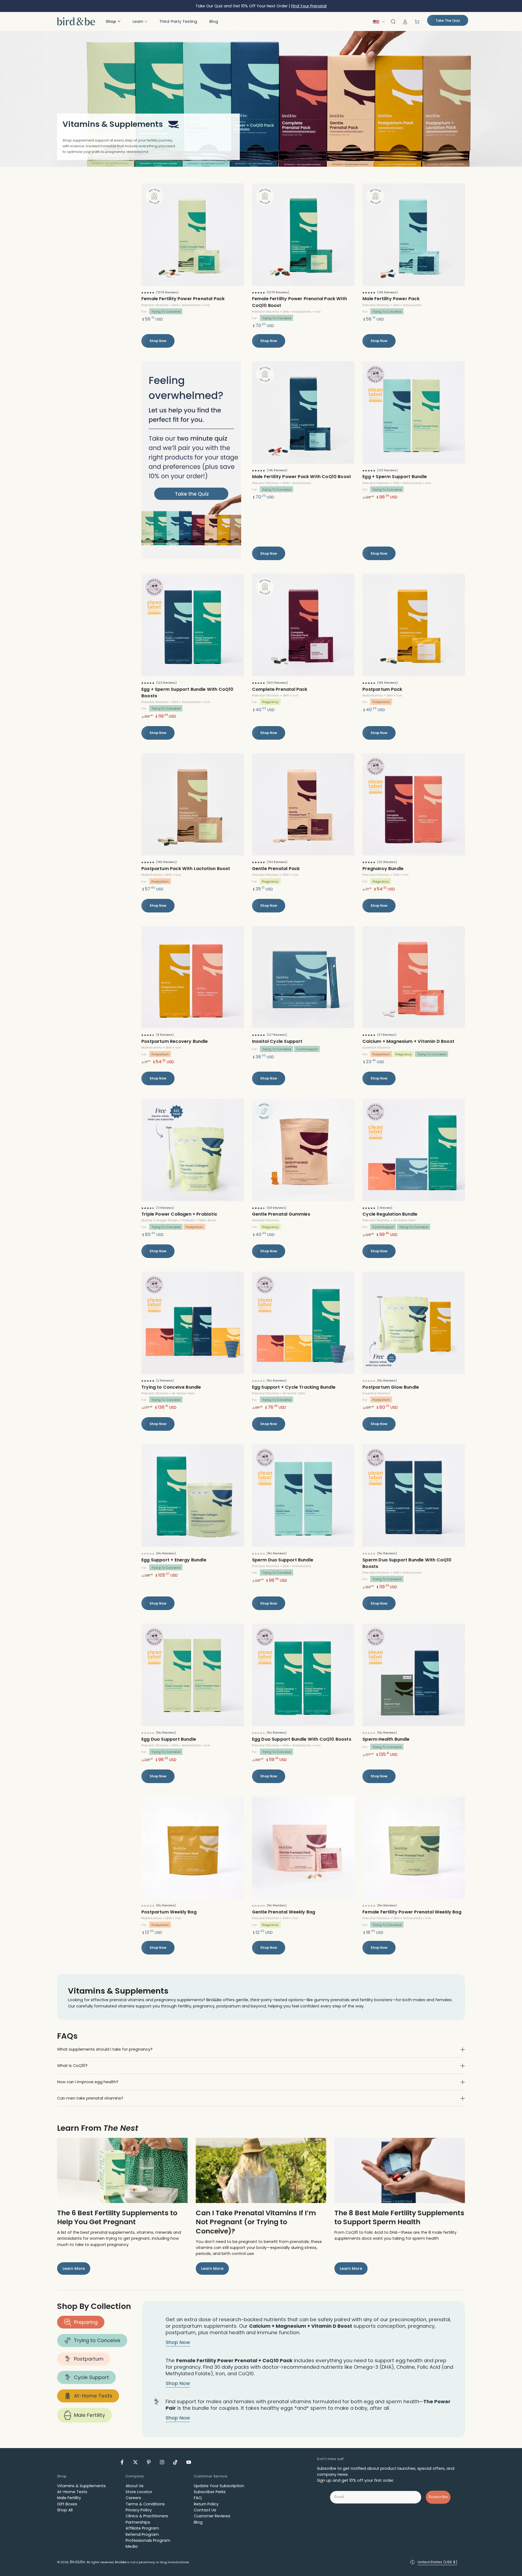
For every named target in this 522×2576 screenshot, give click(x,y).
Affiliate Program (142, 2528)
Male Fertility (89, 2415)
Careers (133, 2498)
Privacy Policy (139, 2510)
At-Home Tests (93, 2396)
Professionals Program (148, 2540)
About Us (135, 2486)
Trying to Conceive (97, 2340)
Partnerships (138, 2522)
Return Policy (206, 2504)
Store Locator (139, 2492)
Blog (198, 2522)
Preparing (86, 2322)
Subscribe (438, 2497)
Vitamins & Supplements (81, 2486)
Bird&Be (77, 2562)
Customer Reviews (212, 2516)
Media (132, 2546)
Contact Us (205, 2510)
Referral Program (142, 2534)
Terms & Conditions (145, 2504)
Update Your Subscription (219, 2486)
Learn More (74, 2268)
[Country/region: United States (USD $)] (380, 22)
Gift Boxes (67, 2504)
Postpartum (89, 2359)
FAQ (198, 2498)
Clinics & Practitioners (147, 2516)
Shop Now (158, 341)
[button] (113, 21)
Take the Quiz (448, 21)
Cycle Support (91, 2377)
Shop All (65, 2510)
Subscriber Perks (210, 2492)
